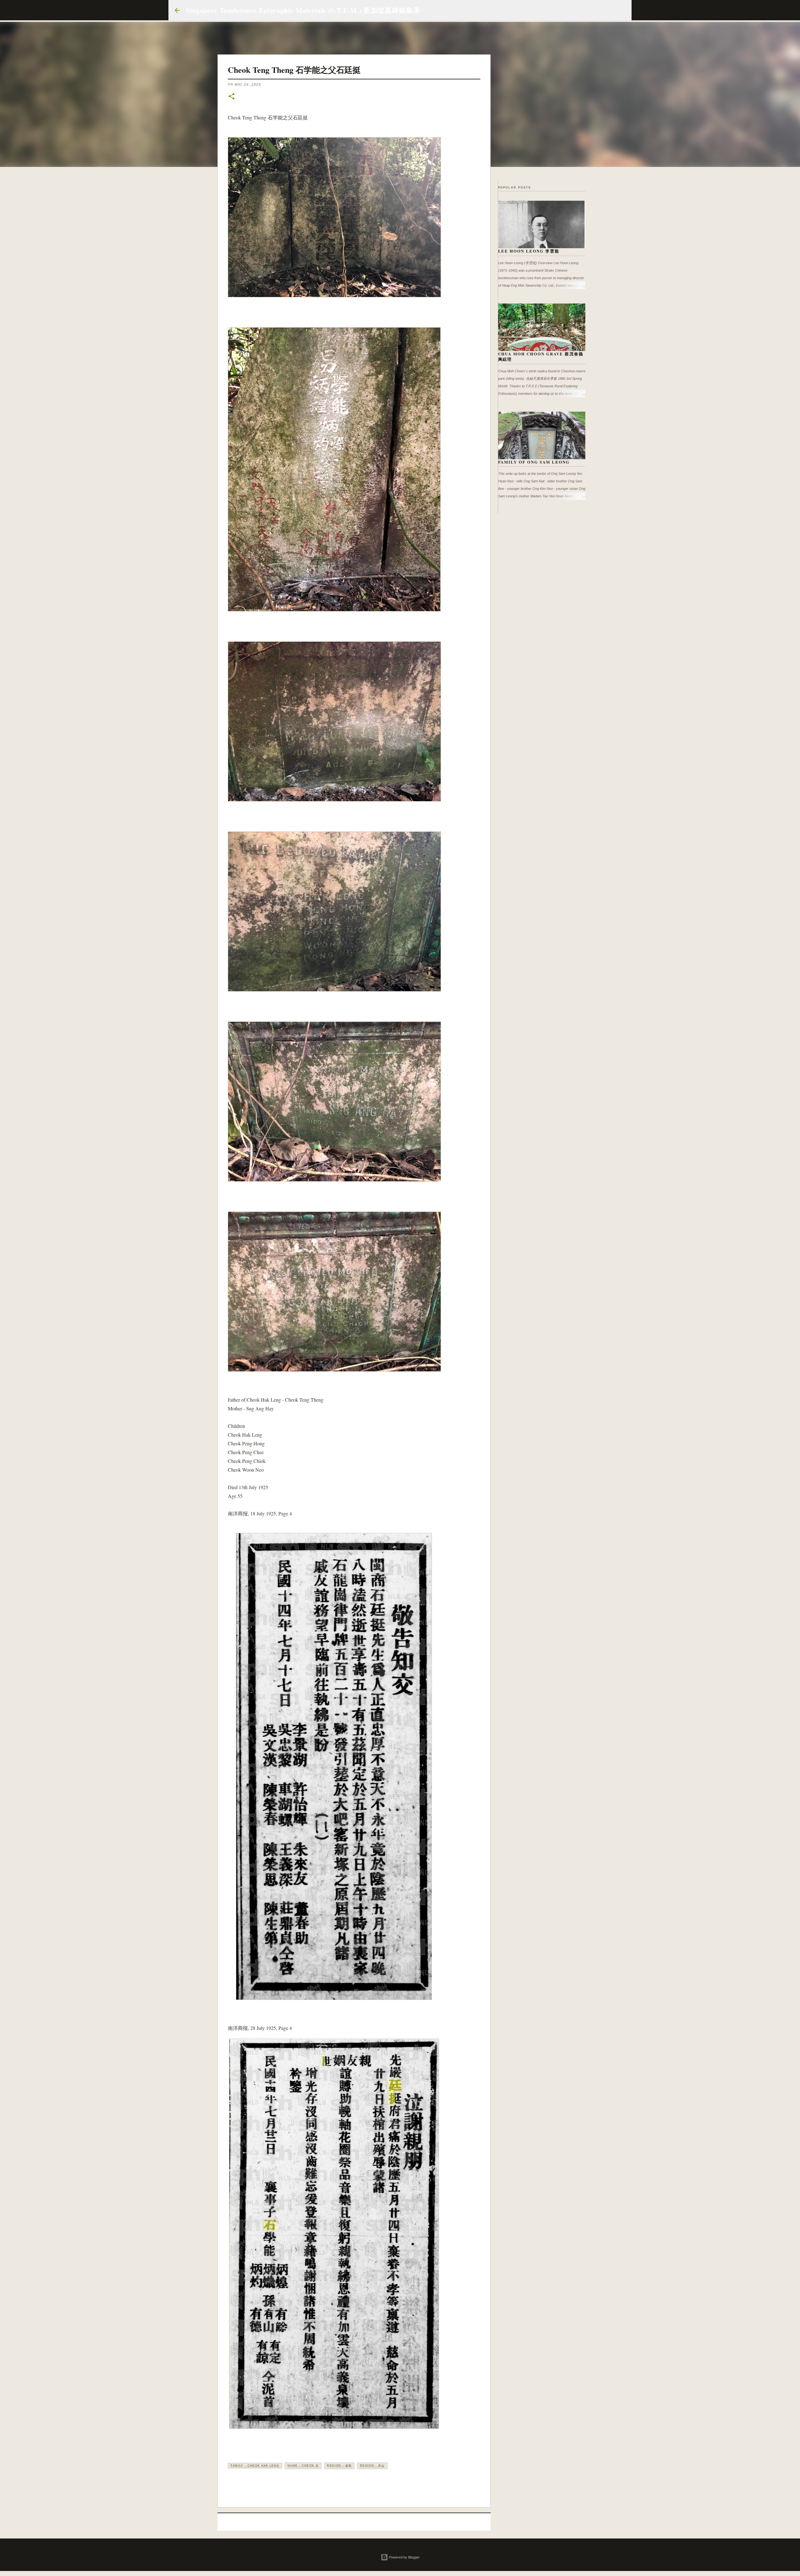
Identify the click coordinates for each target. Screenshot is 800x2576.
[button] (232, 97)
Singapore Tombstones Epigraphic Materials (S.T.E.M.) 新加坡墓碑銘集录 (303, 10)
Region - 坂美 (339, 2466)
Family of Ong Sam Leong (534, 462)
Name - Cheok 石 (303, 2466)
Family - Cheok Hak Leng (255, 2466)
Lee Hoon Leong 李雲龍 (529, 251)
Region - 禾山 (372, 2466)
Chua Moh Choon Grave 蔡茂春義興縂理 (541, 357)
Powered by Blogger (404, 2557)
